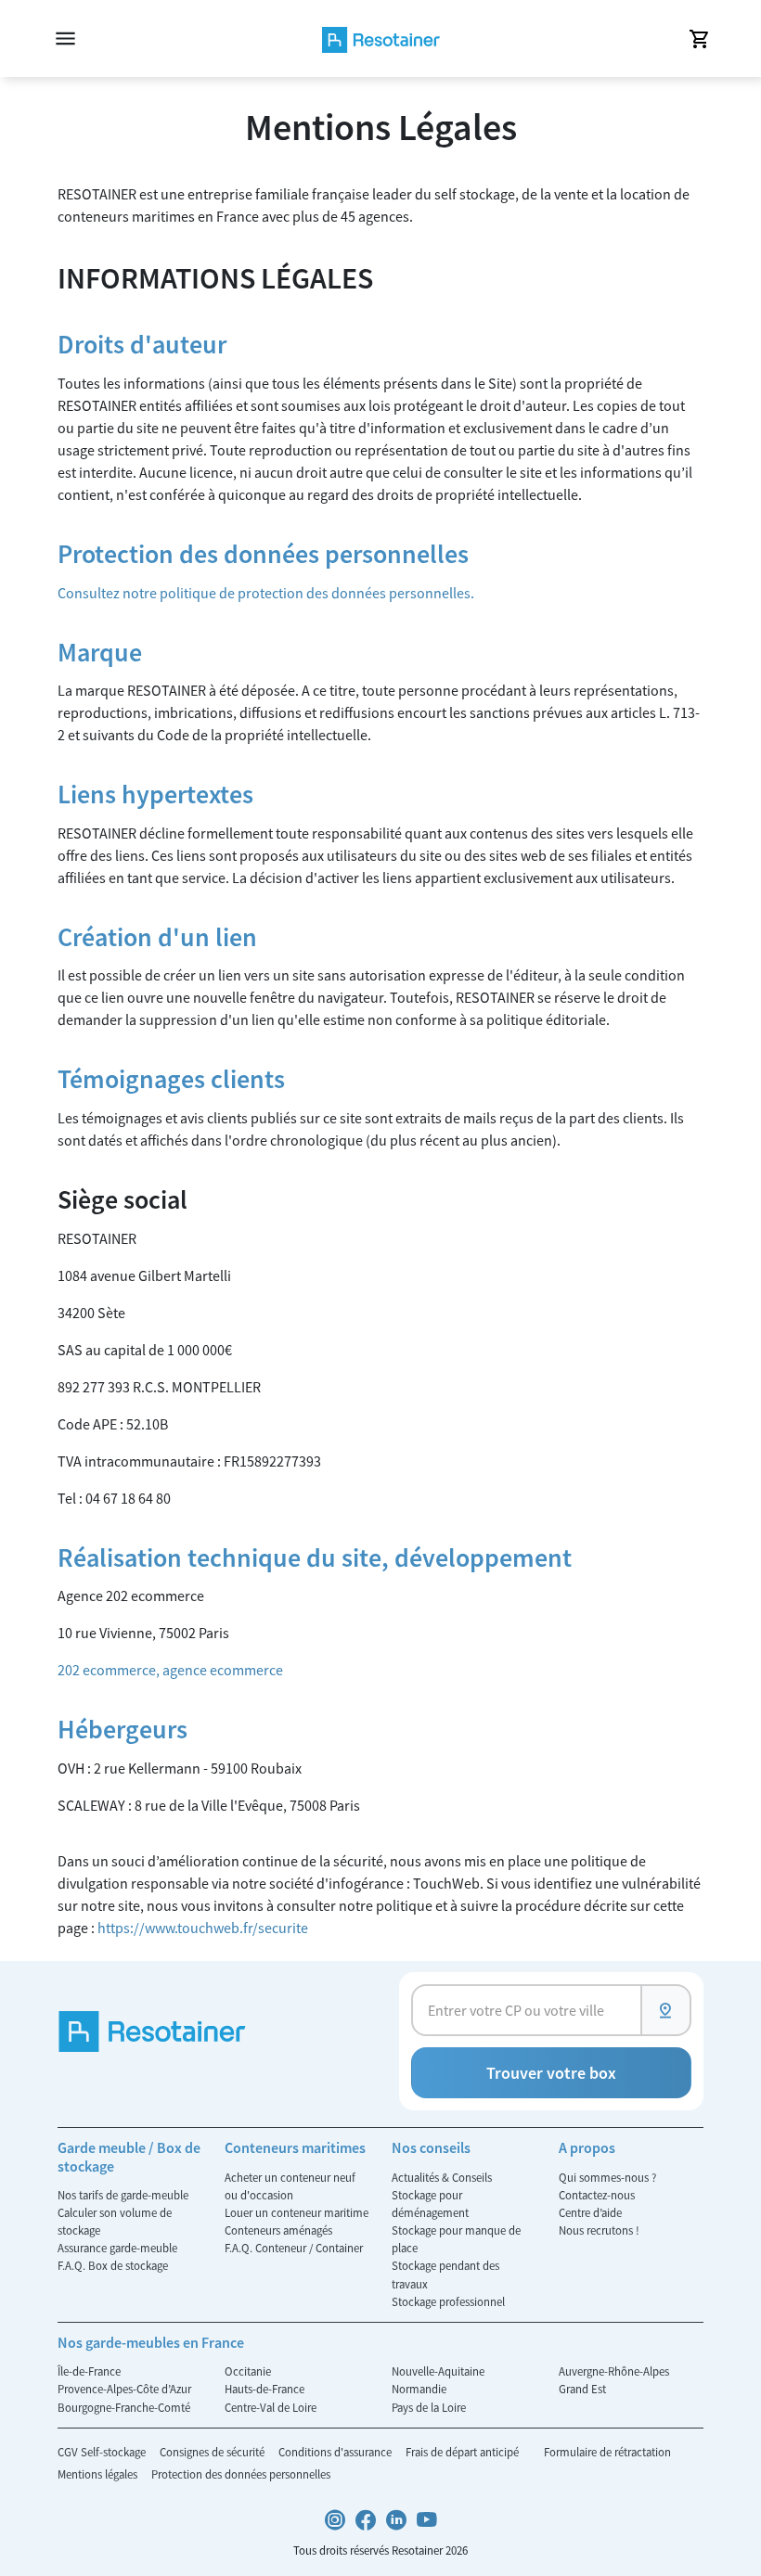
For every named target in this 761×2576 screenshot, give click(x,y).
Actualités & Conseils (442, 2177)
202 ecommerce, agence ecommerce (170, 1670)
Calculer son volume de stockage (115, 2221)
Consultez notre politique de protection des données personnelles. (266, 593)
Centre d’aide (590, 2212)
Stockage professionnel (448, 2301)
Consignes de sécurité (213, 2452)
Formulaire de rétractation (607, 2452)
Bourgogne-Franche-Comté (124, 2407)
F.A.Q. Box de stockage (113, 2265)
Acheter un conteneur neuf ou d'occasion (290, 2186)
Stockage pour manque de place (456, 2239)
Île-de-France (89, 2371)
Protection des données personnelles (241, 2474)
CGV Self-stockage (103, 2452)
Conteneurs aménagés (278, 2230)
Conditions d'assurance (336, 2452)
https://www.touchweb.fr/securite (203, 1928)
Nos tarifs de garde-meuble (123, 2195)
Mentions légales (99, 2474)
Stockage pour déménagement (430, 2204)
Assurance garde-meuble (117, 2248)
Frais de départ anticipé (464, 2452)
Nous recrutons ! (599, 2230)
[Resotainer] (381, 38)
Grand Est (582, 2389)
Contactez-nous (597, 2195)
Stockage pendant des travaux (445, 2274)
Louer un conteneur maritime (297, 2212)
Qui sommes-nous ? (607, 2177)
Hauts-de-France (264, 2389)
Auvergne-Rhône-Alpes (614, 2371)
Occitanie (248, 2371)
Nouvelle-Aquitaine (438, 2371)
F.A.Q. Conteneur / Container (294, 2248)
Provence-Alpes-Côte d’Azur (124, 2389)
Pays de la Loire (429, 2407)
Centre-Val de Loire (271, 2407)
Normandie (419, 2389)
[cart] (698, 39)
